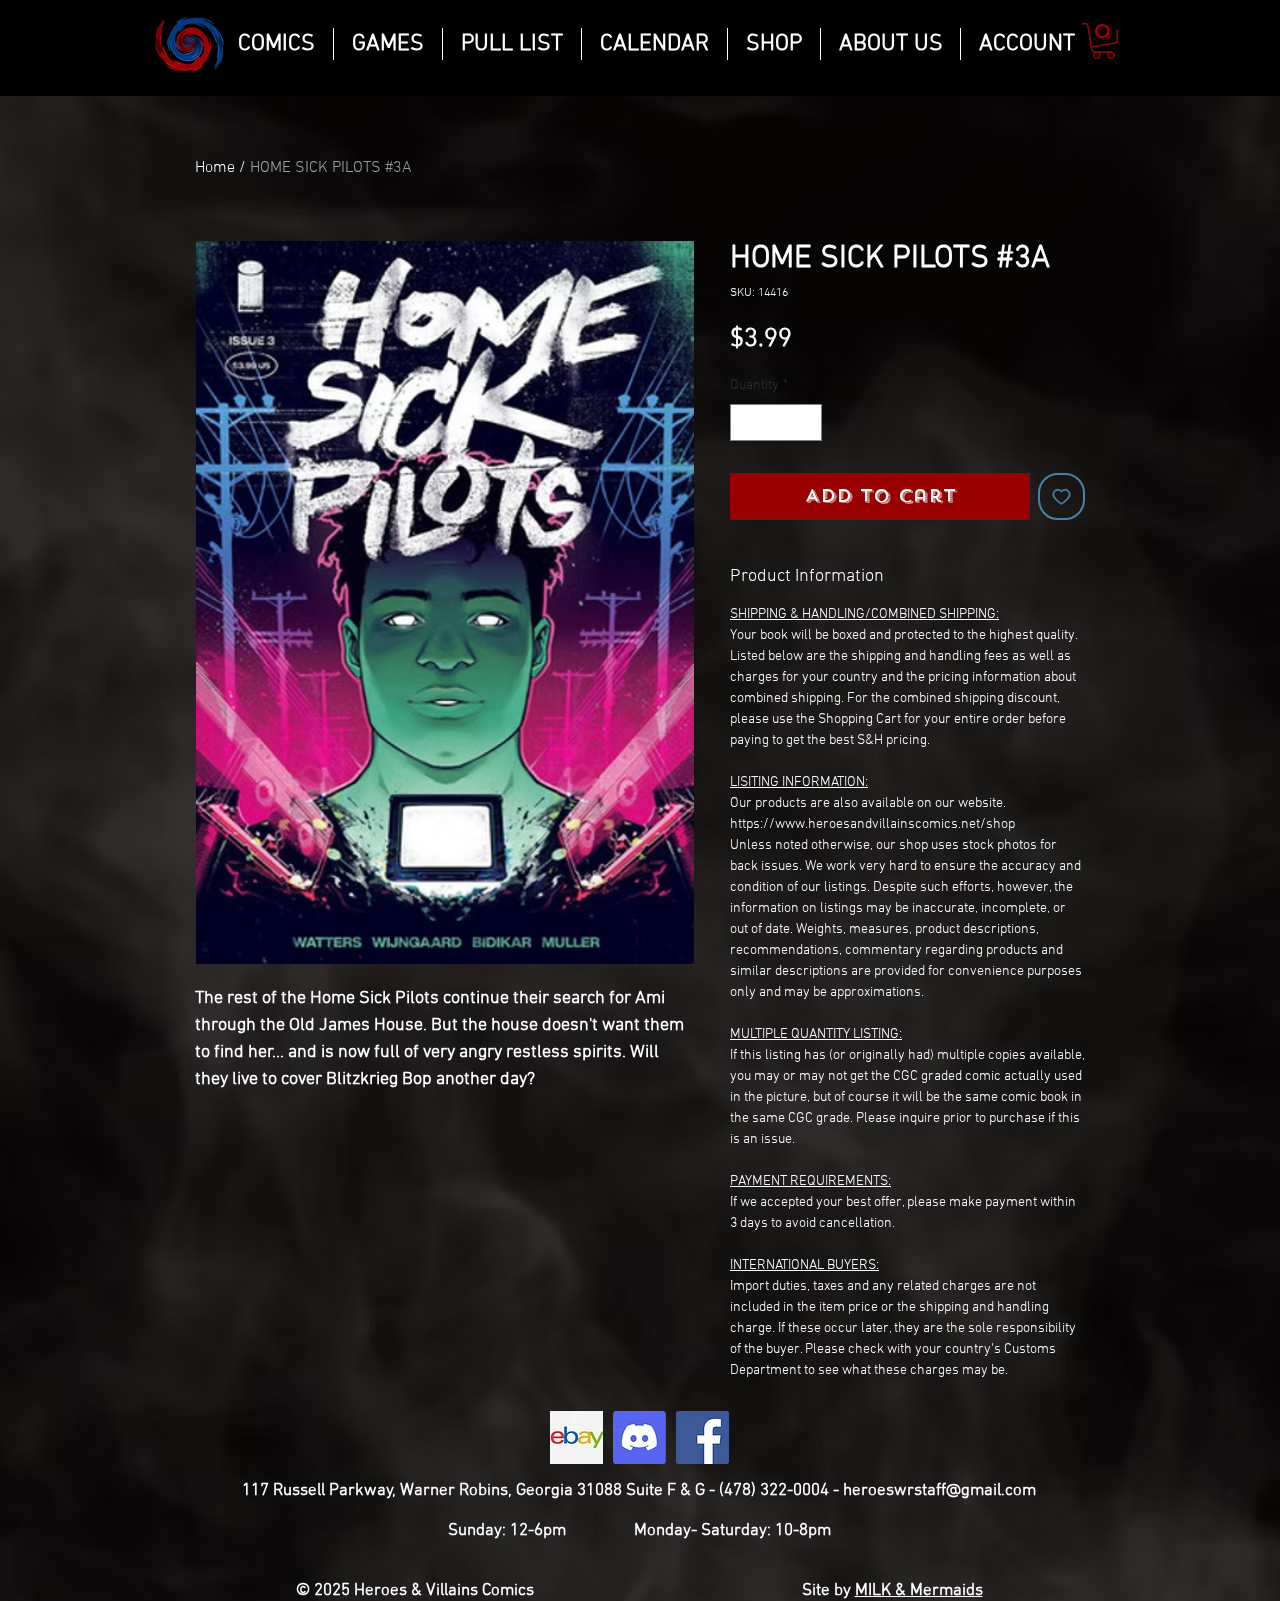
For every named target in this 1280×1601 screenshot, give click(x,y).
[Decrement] (745, 422)
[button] (1103, 41)
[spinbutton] (776, 422)
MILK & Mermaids (919, 1591)
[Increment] (806, 422)
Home (215, 168)
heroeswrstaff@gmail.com (939, 1491)
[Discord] (639, 1437)
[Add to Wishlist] (1061, 496)
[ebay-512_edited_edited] (576, 1437)
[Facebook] (702, 1437)
